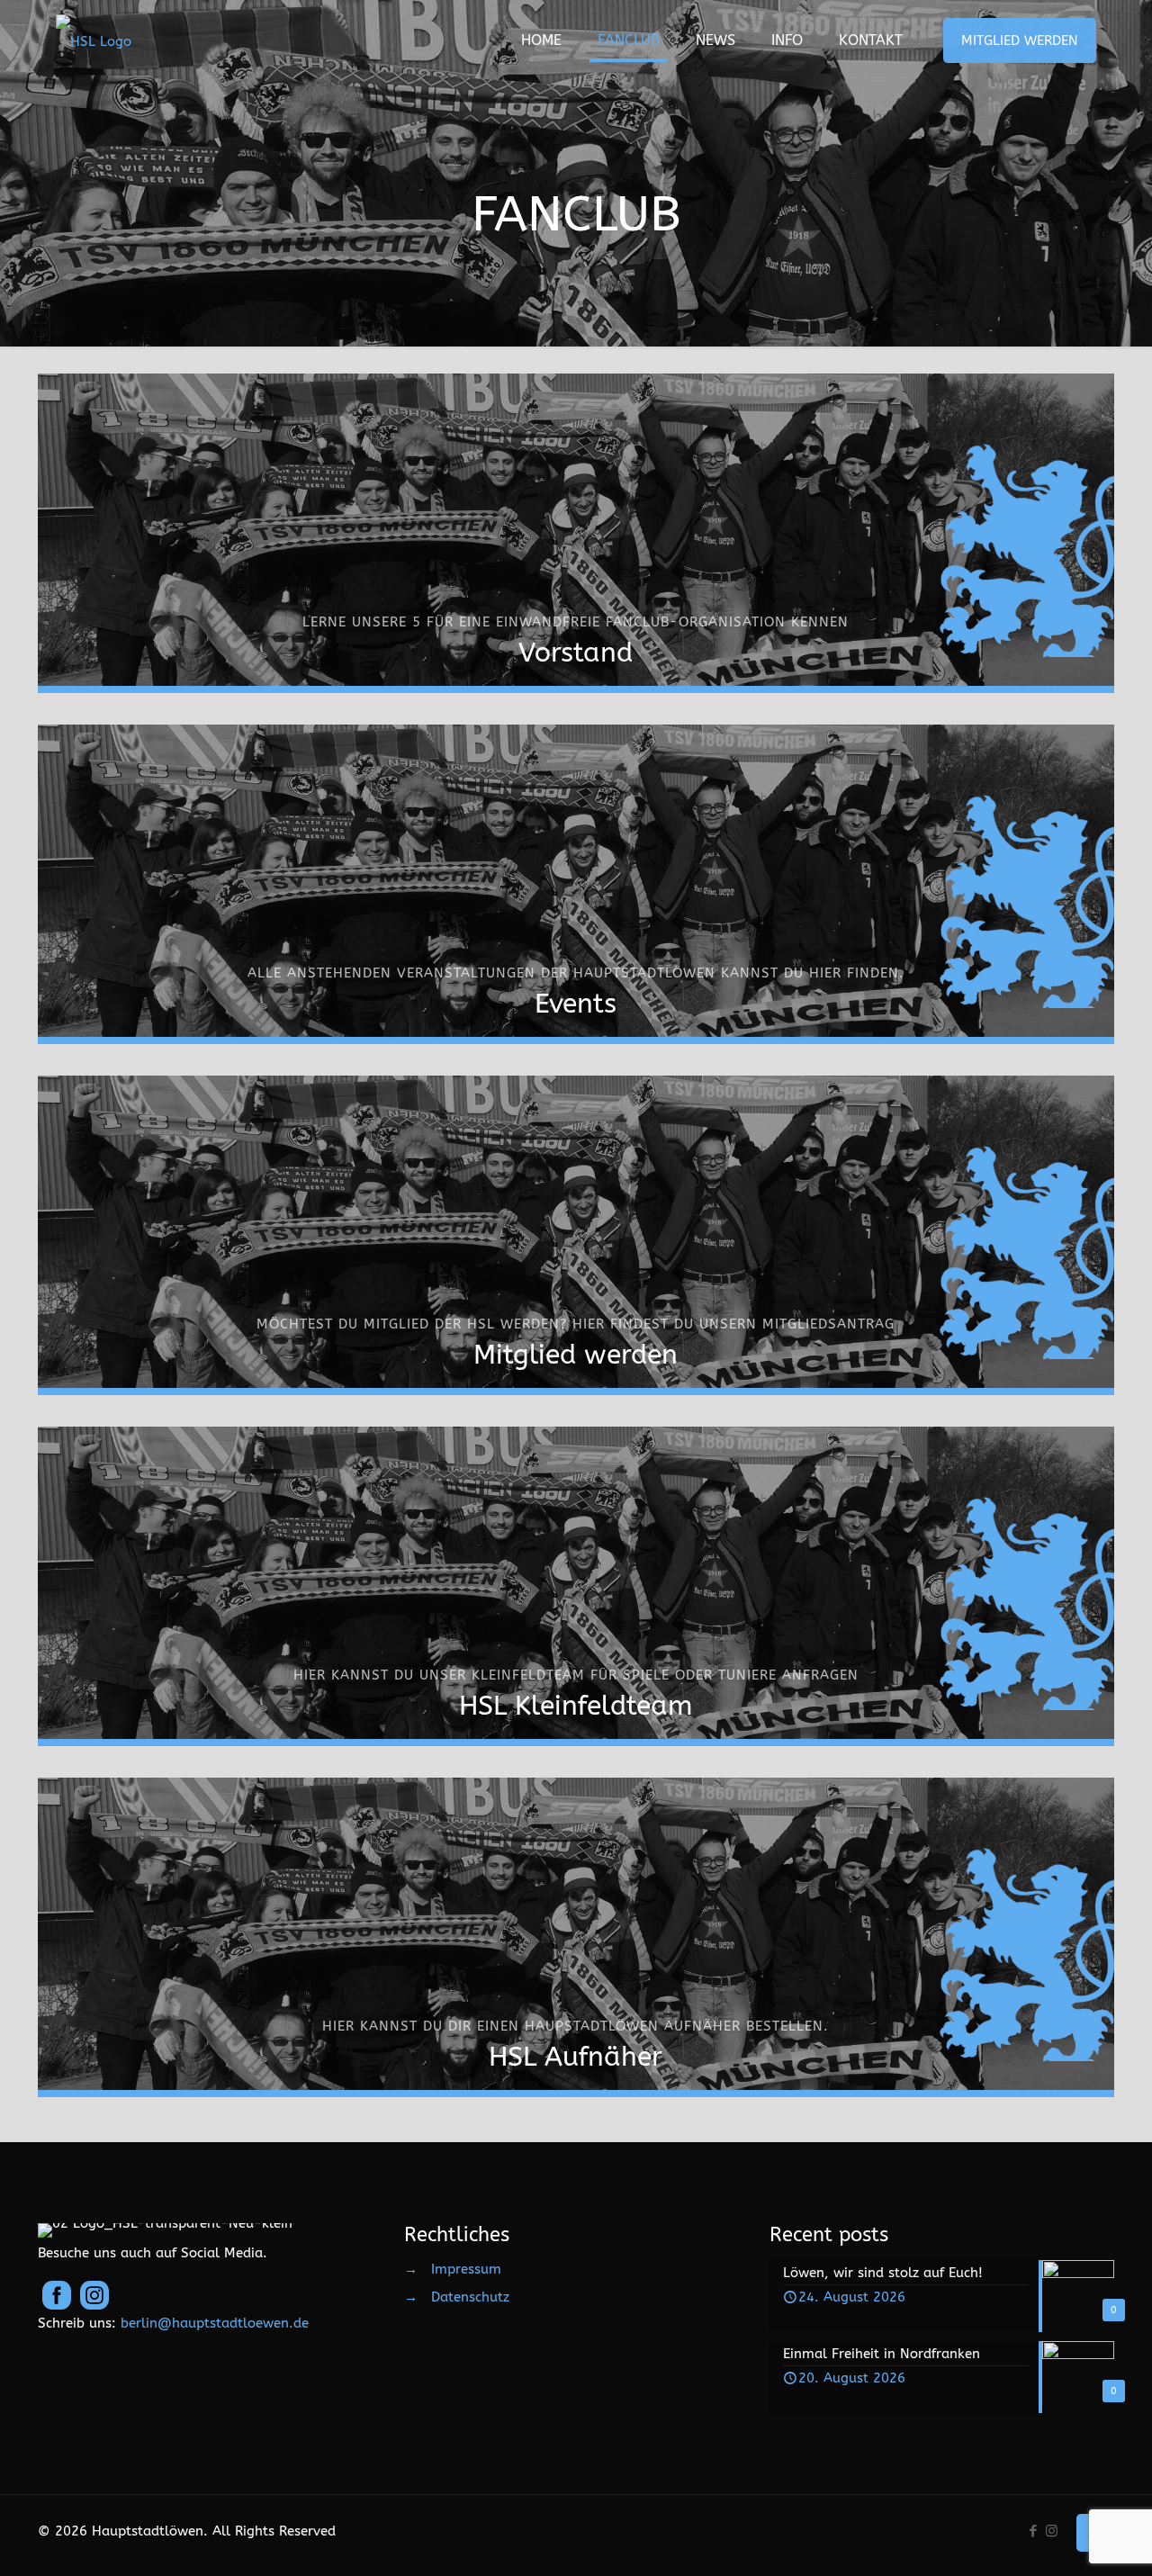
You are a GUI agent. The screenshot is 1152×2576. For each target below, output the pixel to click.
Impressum (466, 2269)
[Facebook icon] (1033, 2531)
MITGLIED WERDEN (1020, 41)
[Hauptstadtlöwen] (94, 41)
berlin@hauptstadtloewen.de (215, 2323)
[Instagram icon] (1052, 2531)
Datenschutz (470, 2297)
